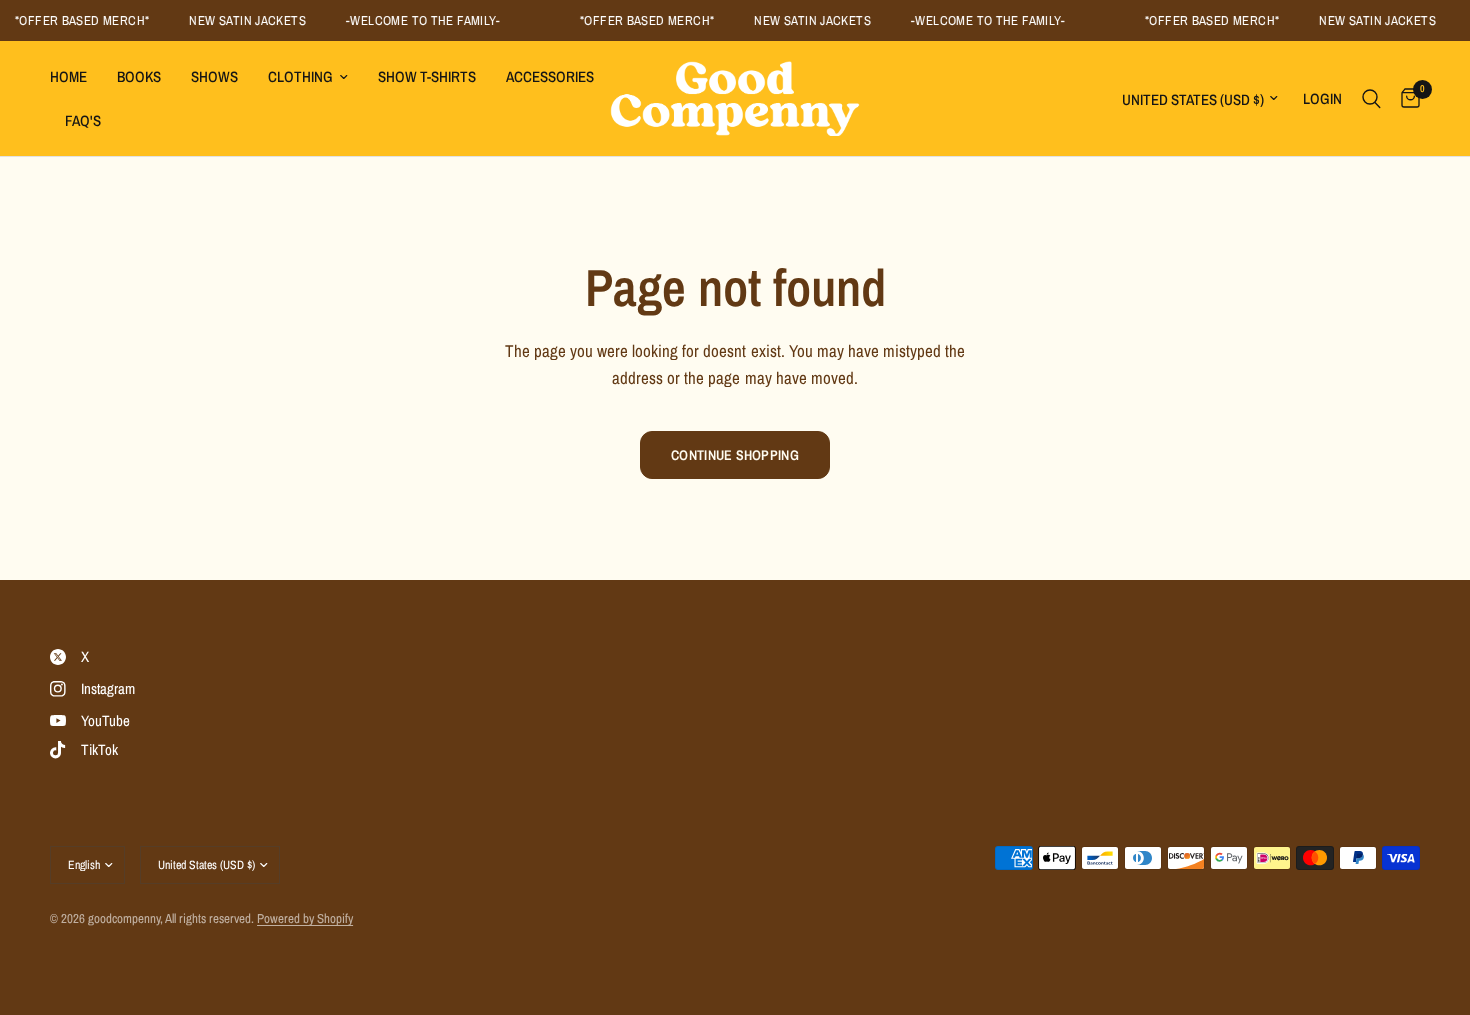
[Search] (1371, 98)
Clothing (300, 76)
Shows (214, 76)
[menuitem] (76, 77)
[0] (1405, 98)
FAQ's (83, 120)
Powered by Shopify (305, 918)
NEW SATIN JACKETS (243, 20)
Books (139, 76)
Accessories (550, 76)
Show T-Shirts (427, 76)
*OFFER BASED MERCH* (77, 20)
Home (68, 76)
